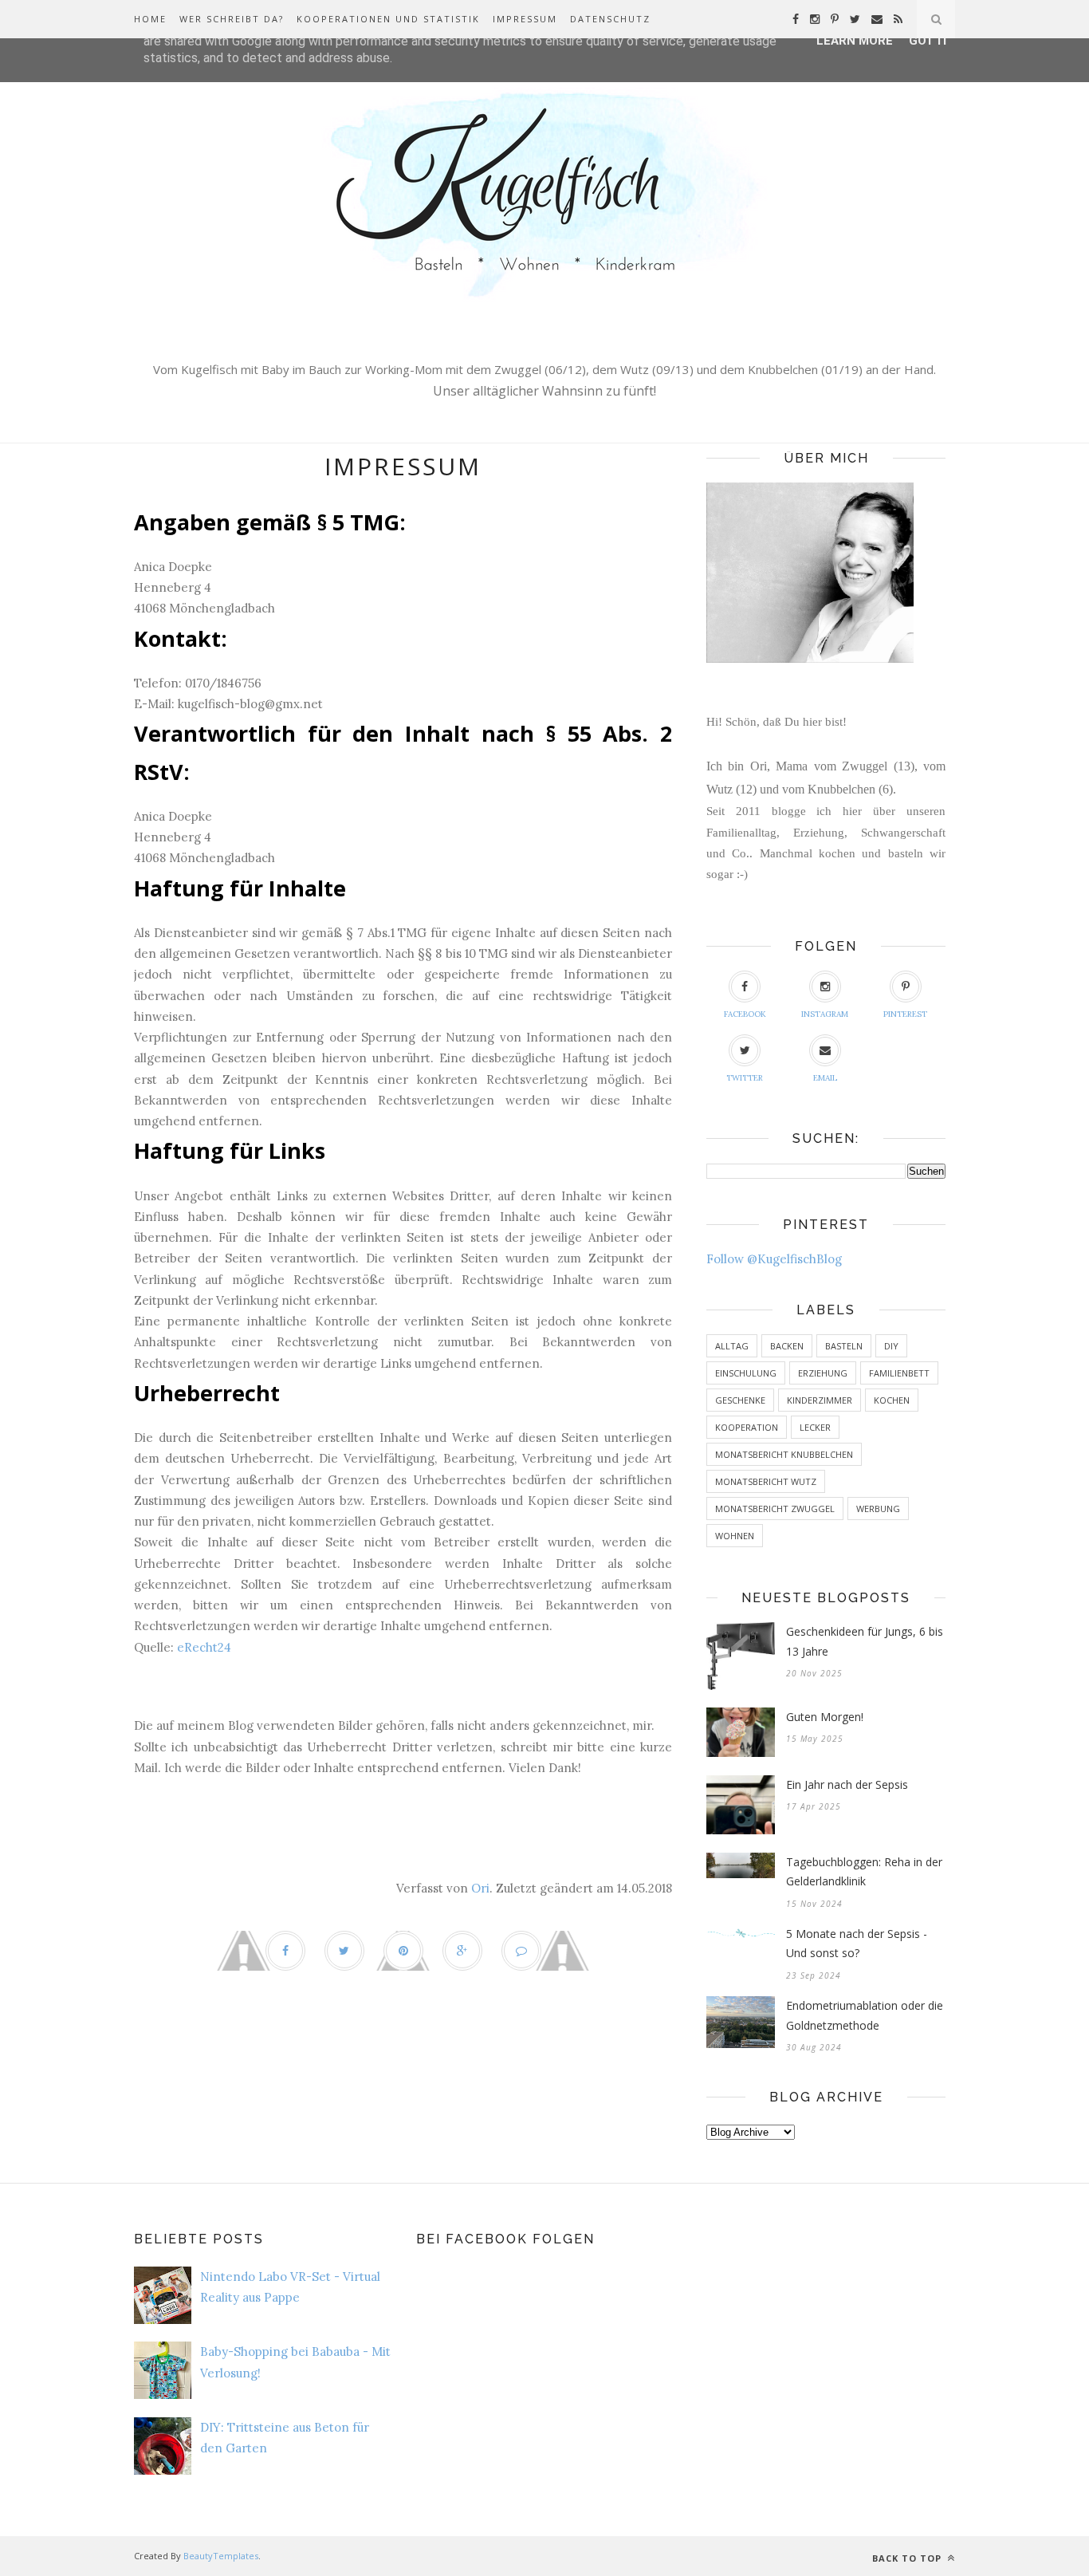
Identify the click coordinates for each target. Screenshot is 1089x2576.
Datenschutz (610, 19)
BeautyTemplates (221, 2556)
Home (150, 19)
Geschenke (740, 1400)
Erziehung (823, 1373)
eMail (825, 1078)
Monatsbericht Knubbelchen (784, 1454)
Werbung (878, 1509)
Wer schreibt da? (232, 19)
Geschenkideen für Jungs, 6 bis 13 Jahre (865, 1641)
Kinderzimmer (820, 1400)
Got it (929, 41)
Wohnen (735, 1536)
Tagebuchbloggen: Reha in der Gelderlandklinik (864, 1872)
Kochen (892, 1400)
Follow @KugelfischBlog (774, 1259)
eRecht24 (204, 1647)
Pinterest (905, 1014)
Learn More (855, 41)
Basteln (844, 1346)
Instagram (825, 1014)
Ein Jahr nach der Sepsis (847, 1784)
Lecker (815, 1427)
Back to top (908, 2558)
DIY (891, 1346)
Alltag (732, 1346)
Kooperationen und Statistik (388, 19)
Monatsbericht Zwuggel (775, 1509)
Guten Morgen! (825, 1717)
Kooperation (747, 1427)
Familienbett (899, 1373)
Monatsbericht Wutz (766, 1481)
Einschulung (746, 1373)
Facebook (745, 1014)
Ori (480, 1888)
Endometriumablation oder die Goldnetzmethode (865, 2015)
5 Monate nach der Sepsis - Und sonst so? (857, 1944)
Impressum (525, 19)
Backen (787, 1346)
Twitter (745, 1078)
